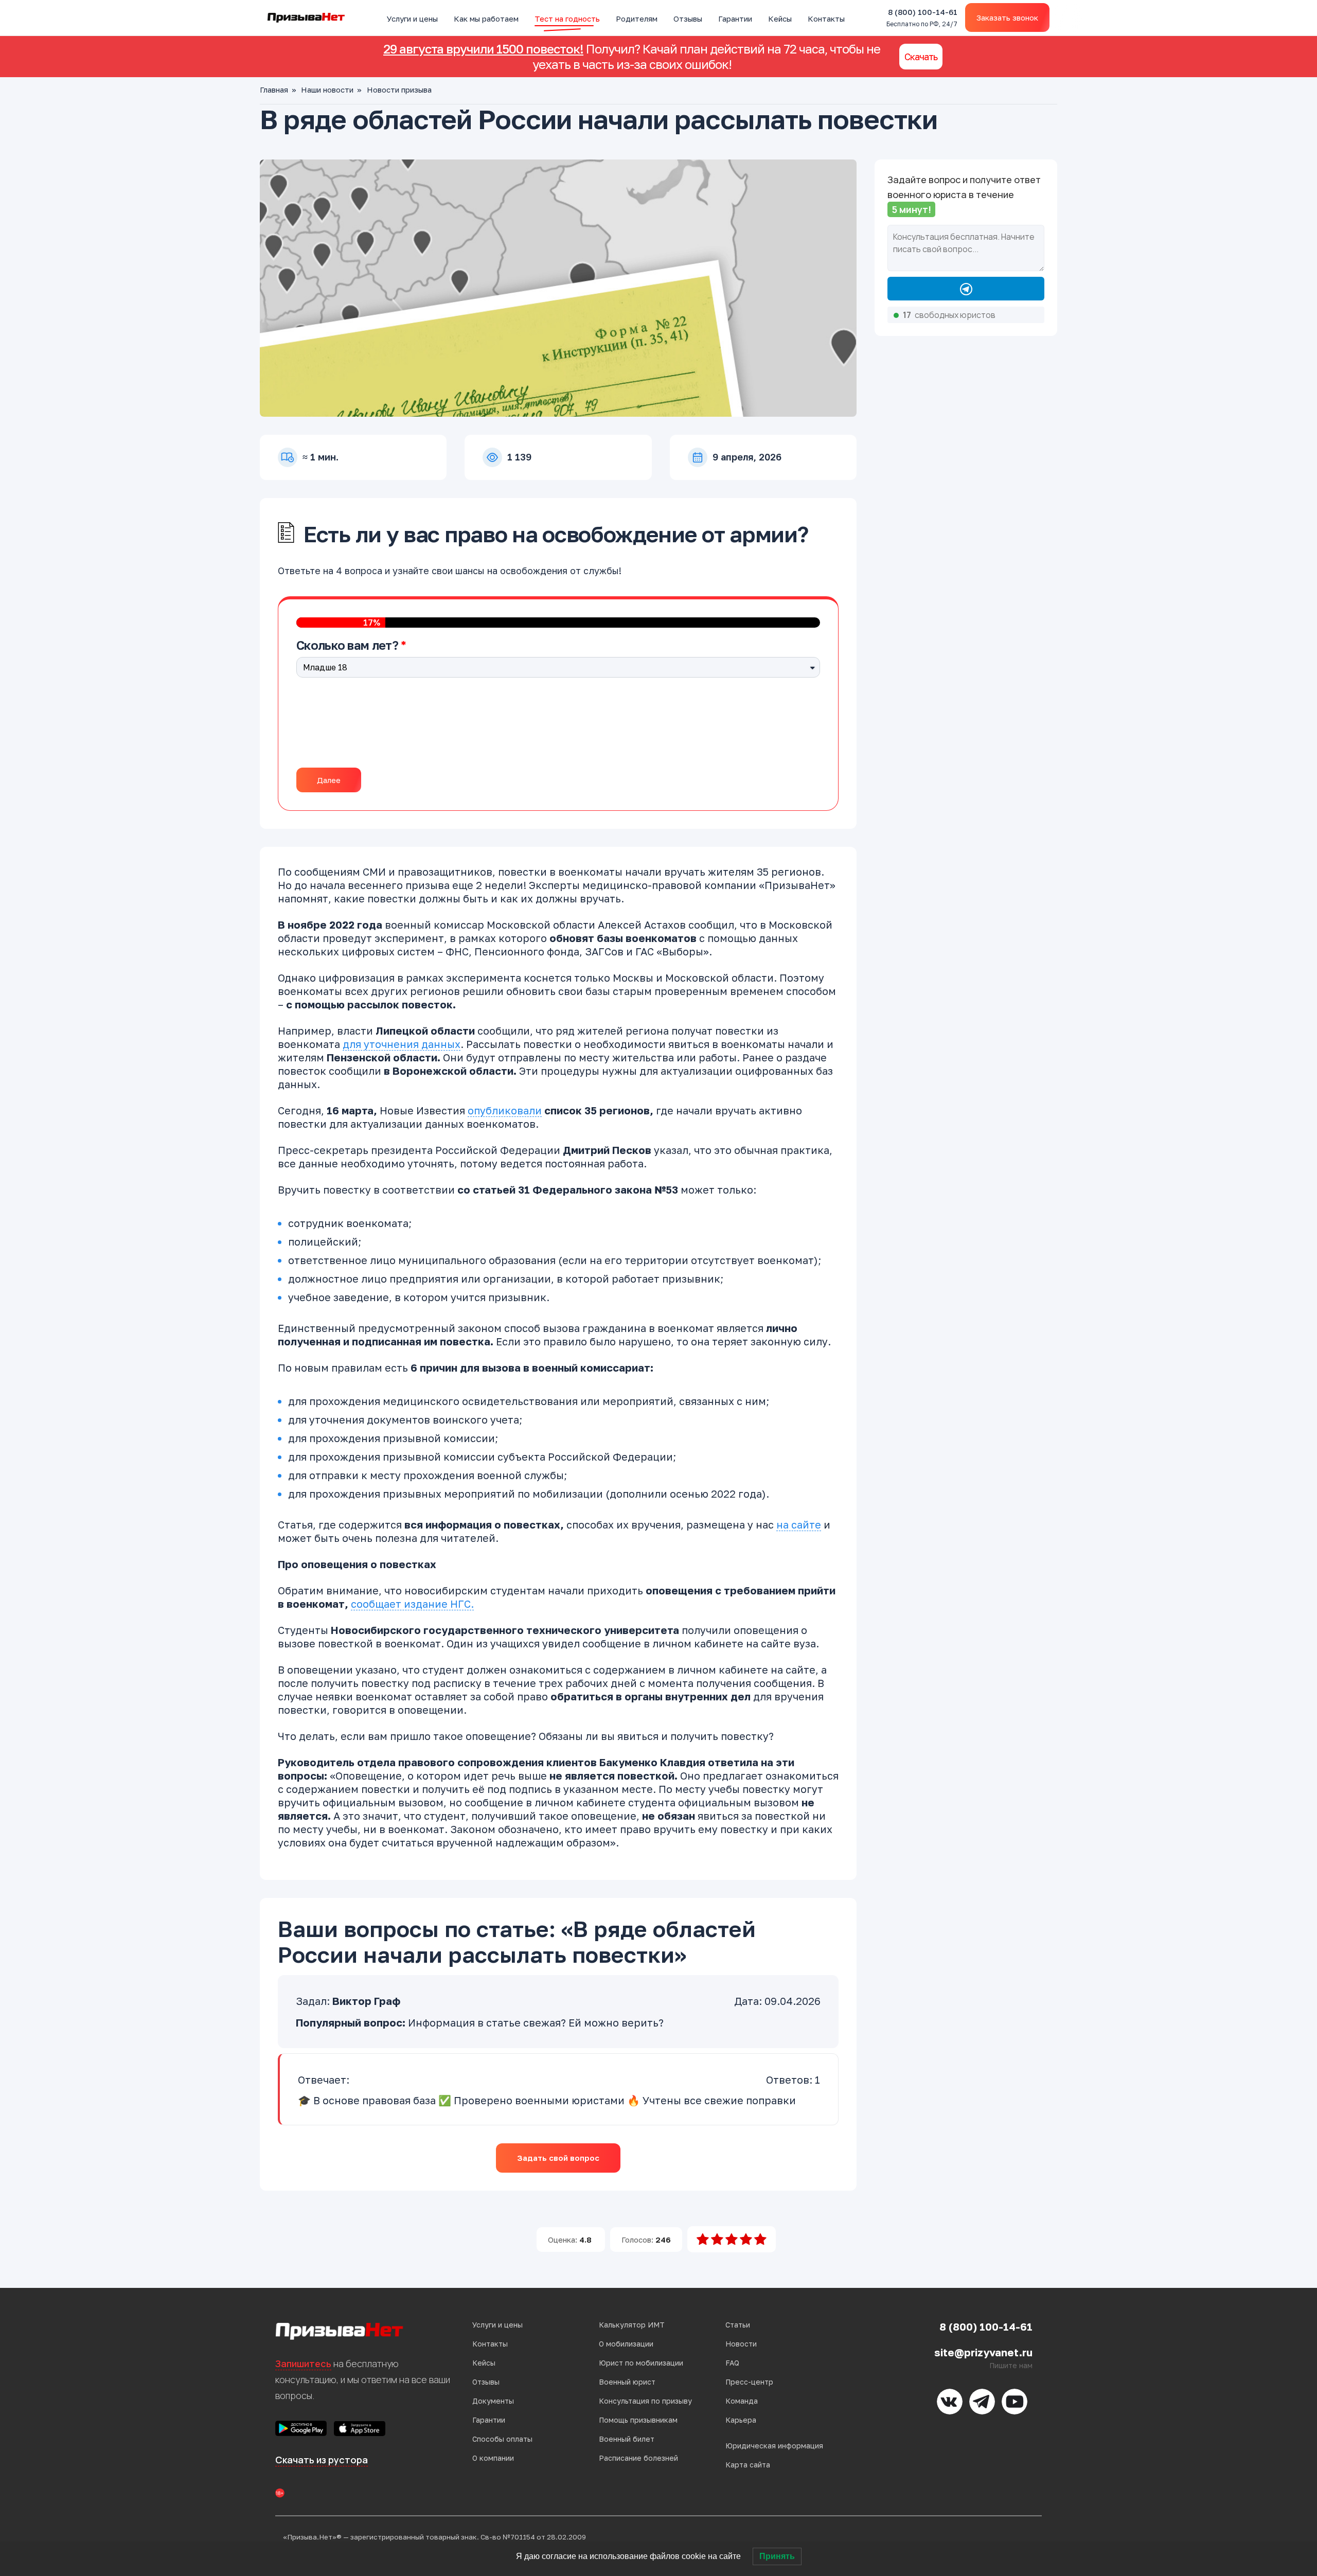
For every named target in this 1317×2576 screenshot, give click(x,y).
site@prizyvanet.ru (983, 2352)
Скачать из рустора (322, 2460)
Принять (777, 2556)
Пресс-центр (749, 2382)
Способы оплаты (502, 2439)
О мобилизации (626, 2344)
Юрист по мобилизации (641, 2363)
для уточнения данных (402, 1044)
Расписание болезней (638, 2458)
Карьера (741, 2420)
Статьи (738, 2325)
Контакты (826, 19)
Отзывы (688, 19)
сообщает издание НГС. (412, 1604)
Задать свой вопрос (558, 2158)
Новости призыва (399, 90)
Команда (742, 2401)
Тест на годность (567, 19)
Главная (274, 90)
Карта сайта (748, 2465)
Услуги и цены (412, 19)
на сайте (799, 1524)
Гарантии (735, 19)
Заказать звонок (1007, 17)
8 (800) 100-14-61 (922, 18)
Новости (741, 2344)
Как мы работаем (486, 19)
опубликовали (505, 1110)
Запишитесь (303, 2364)
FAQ (732, 2363)
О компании (493, 2458)
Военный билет (627, 2439)
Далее (329, 780)
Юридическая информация (774, 2446)
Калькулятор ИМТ (632, 2325)
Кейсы (780, 19)
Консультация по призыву (645, 2401)
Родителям (637, 19)
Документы (493, 2401)
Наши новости (327, 90)
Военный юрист (627, 2382)
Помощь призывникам (638, 2420)
